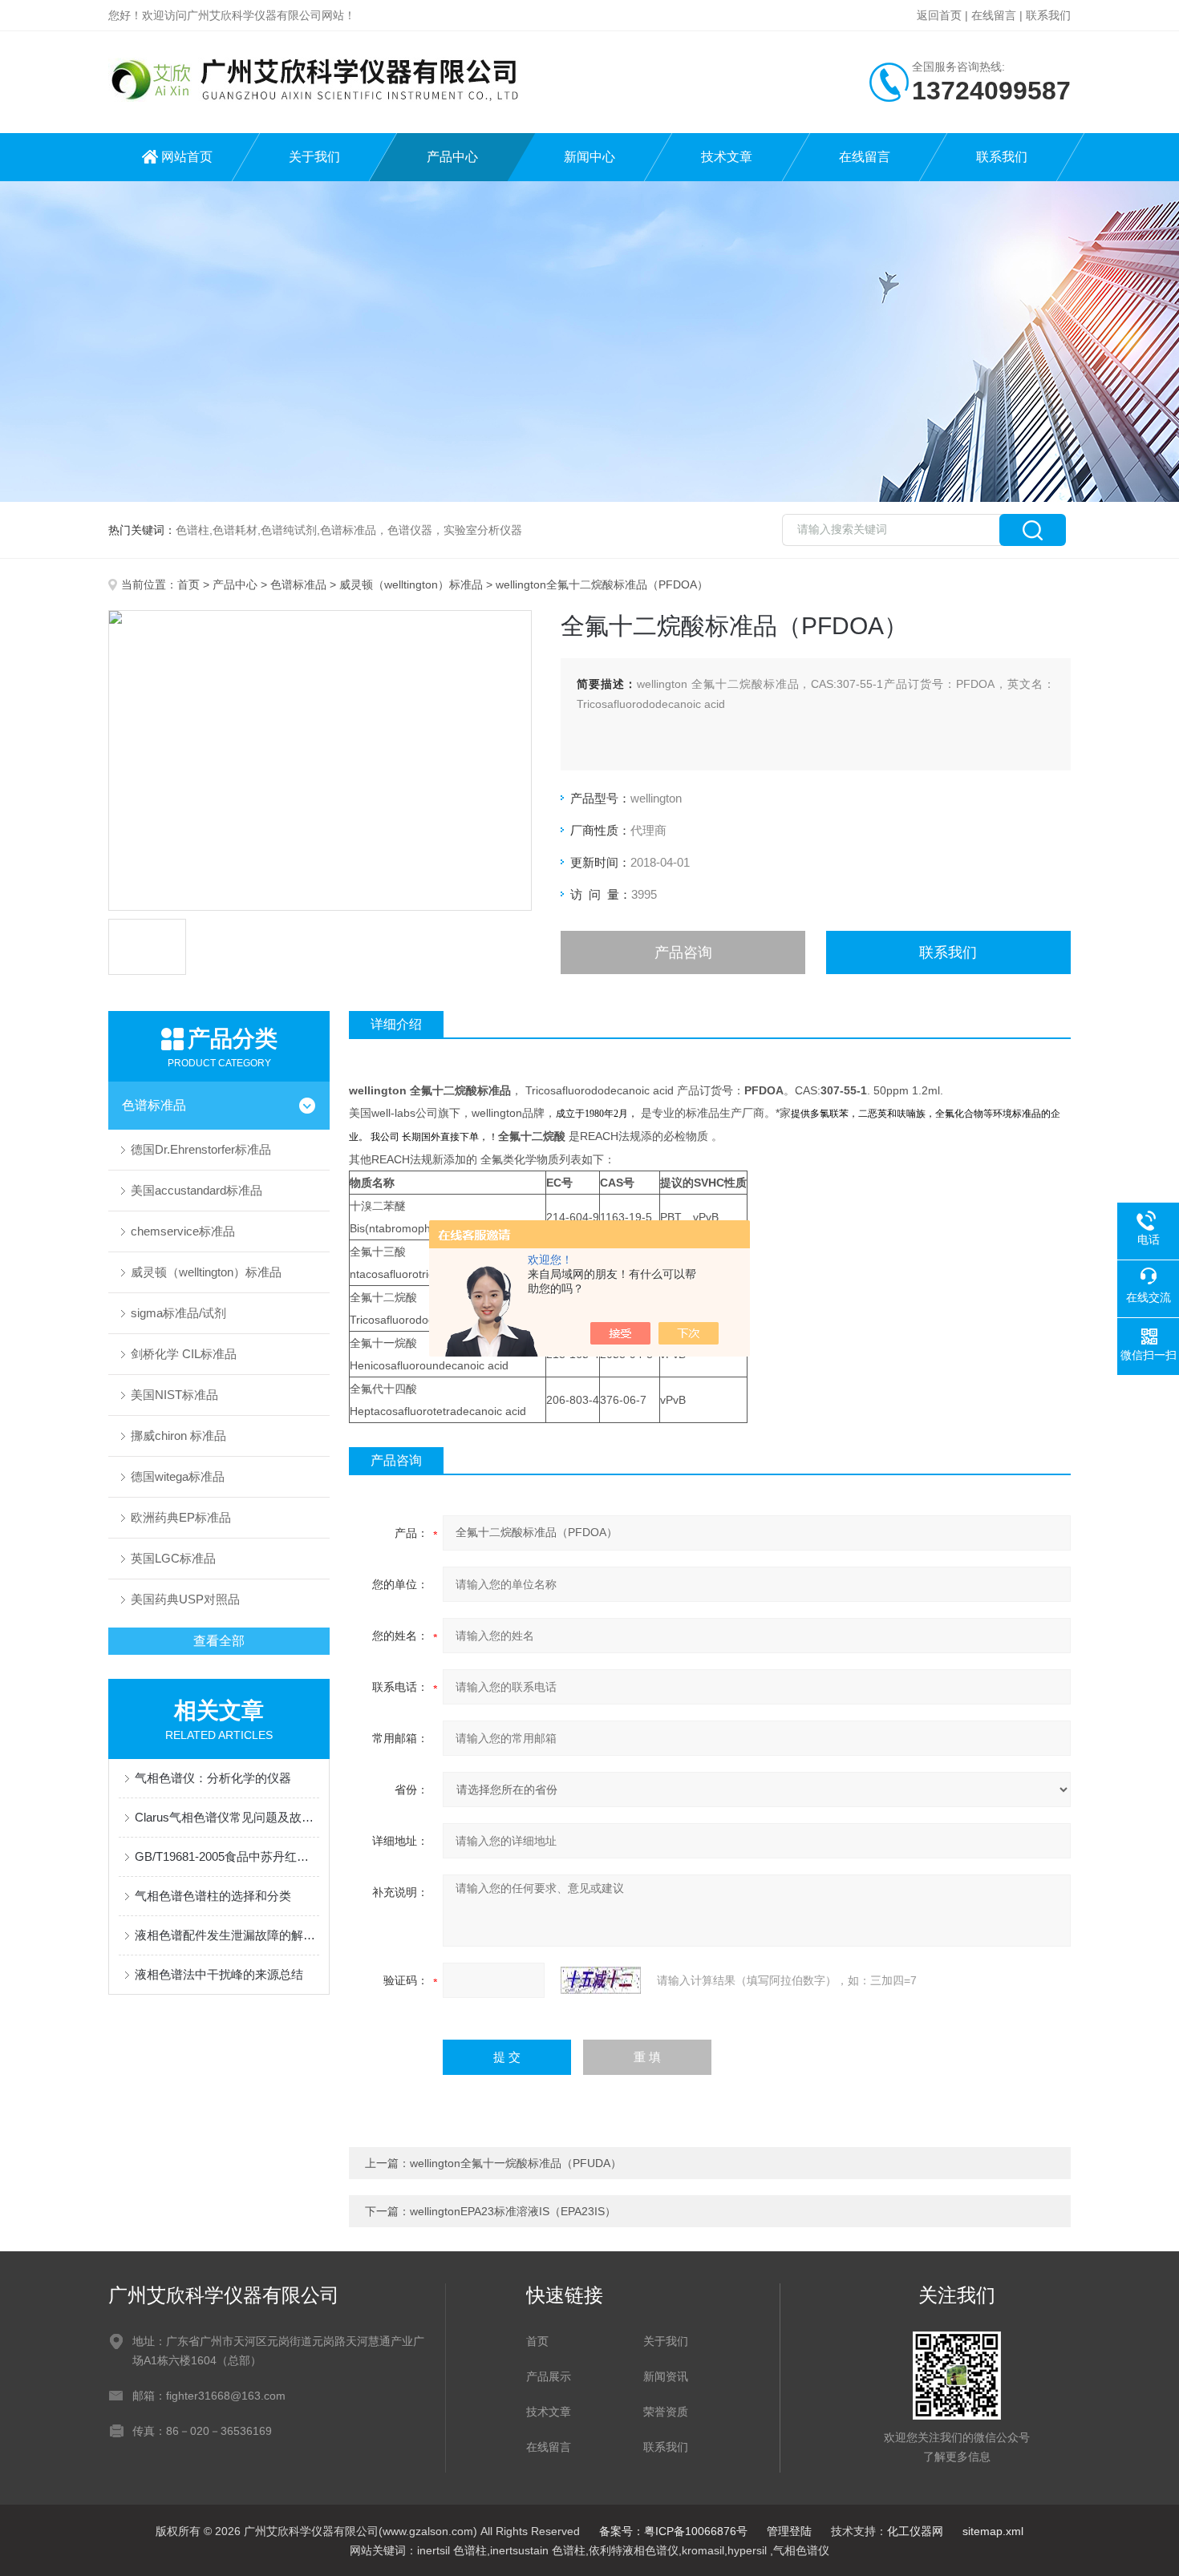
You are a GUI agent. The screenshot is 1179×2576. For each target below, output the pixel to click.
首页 (188, 584)
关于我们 (314, 157)
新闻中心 (589, 157)
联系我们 (1048, 15)
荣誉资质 (666, 2412)
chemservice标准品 (183, 1231)
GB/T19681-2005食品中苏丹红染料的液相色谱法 (227, 1856)
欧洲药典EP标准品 (181, 1517)
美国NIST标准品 (174, 1395)
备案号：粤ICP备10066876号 (673, 2531)
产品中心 (452, 157)
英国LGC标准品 (173, 1558)
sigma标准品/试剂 (178, 1313)
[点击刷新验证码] (601, 1980)
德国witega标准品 (178, 1476)
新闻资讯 (666, 2376)
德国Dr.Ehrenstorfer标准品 (201, 1149)
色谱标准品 (298, 584)
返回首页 (939, 15)
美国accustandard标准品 (196, 1190)
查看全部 (219, 1641)
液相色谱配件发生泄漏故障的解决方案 (227, 1935)
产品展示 (549, 2376)
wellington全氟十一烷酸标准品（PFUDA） (516, 2163)
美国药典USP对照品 (185, 1599)
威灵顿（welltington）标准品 (411, 584)
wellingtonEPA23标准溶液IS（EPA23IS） (513, 2211)
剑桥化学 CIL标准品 (184, 1354)
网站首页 (187, 157)
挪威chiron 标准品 (178, 1436)
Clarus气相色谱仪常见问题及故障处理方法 (227, 1817)
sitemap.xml (993, 2531)
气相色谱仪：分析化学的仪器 (213, 1778)
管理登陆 (789, 2531)
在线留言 (994, 15)
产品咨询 (683, 952)
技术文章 (727, 157)
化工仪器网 (915, 2531)
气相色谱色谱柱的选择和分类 (213, 1896)
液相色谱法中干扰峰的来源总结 (219, 1974)
